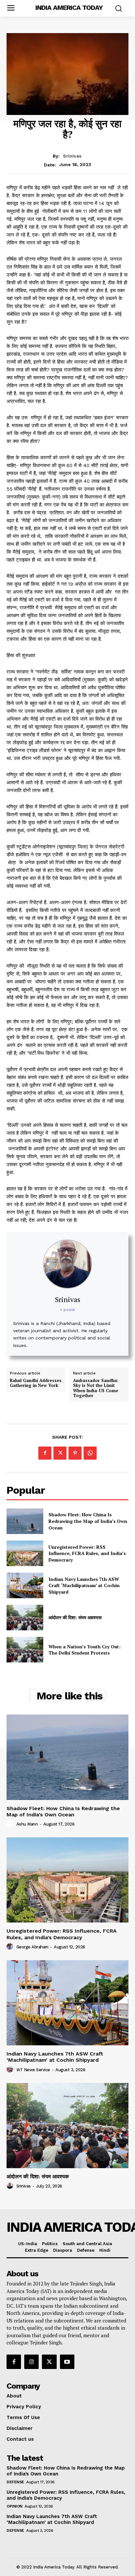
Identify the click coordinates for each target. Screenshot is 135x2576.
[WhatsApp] (90, 1453)
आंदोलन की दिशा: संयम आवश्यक (75, 1617)
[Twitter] (60, 1453)
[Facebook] (45, 1453)
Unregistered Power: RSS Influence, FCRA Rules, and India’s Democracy (87, 1553)
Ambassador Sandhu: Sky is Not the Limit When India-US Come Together (96, 1388)
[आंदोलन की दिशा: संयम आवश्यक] (25, 1618)
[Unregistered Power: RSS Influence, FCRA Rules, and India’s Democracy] (25, 1553)
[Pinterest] (75, 1453)
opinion (15, 2506)
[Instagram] (31, 2362)
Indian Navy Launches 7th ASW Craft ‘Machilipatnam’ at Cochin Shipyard (84, 1585)
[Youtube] (67, 2362)
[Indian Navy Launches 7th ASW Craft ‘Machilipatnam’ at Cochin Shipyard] (25, 1585)
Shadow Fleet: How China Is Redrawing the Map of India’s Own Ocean (88, 1521)
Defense (15, 2482)
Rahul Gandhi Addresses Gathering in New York (36, 1383)
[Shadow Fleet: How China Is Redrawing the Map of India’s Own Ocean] (25, 1521)
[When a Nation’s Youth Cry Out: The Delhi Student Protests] (25, 1650)
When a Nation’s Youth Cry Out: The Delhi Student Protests (85, 1650)
